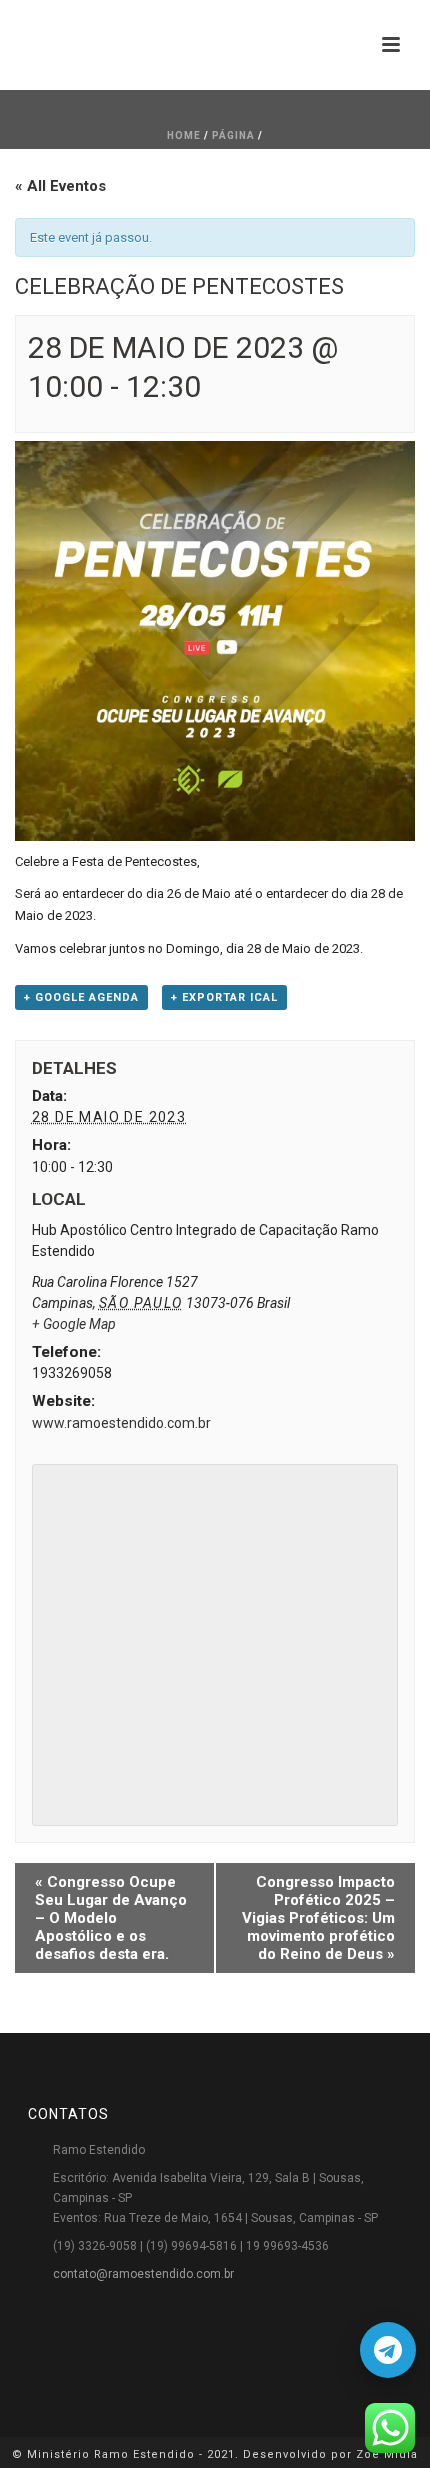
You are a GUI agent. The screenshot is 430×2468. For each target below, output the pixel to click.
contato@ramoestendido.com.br (143, 2274)
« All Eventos (60, 186)
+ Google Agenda (81, 997)
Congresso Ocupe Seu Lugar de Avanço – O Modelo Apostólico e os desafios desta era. (111, 1918)
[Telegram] (388, 2350)
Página (233, 135)
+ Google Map (74, 1324)
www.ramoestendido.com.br (121, 1423)
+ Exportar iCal (224, 997)
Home (184, 135)
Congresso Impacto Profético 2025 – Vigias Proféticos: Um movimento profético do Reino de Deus (318, 1918)
